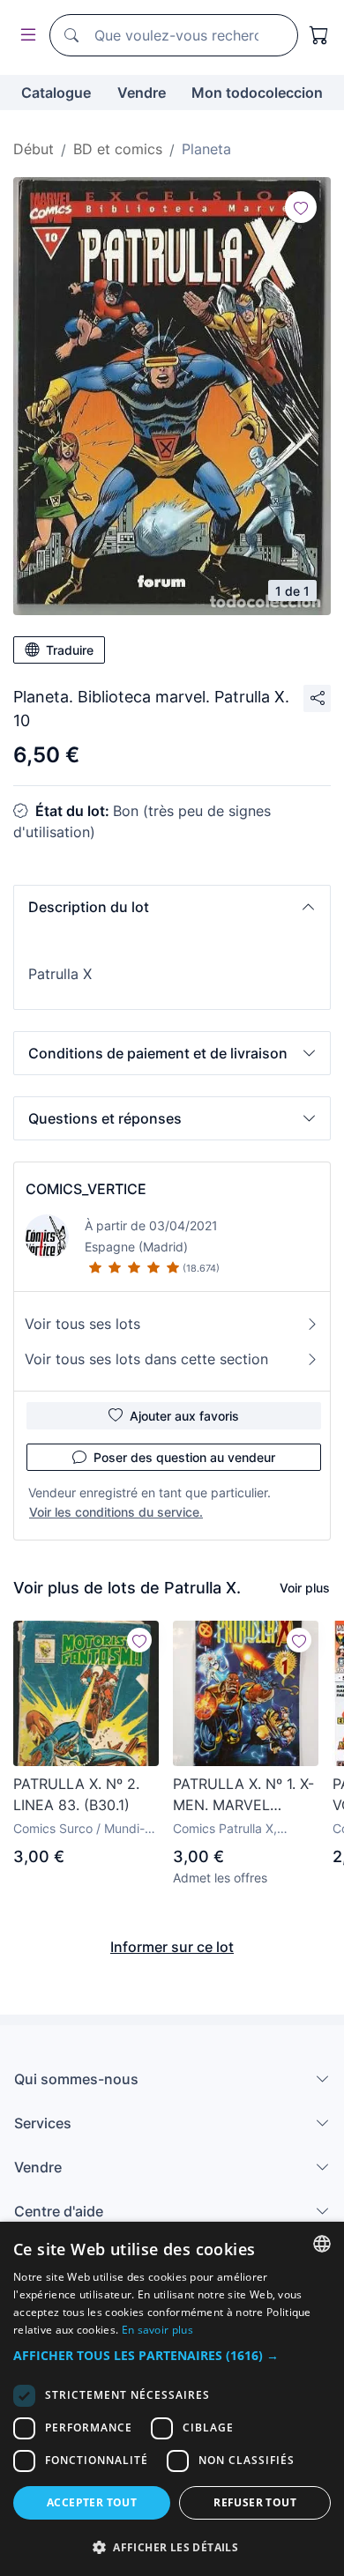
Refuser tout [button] (255, 2502)
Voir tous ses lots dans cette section (146, 1359)
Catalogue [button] (56, 93)
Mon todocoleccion (257, 93)
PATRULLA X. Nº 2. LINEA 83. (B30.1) (76, 1794)
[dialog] (172, 2399)
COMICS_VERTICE (86, 1189)
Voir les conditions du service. (116, 1512)
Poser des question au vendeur (184, 1457)
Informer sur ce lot (172, 1947)
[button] (172, 907)
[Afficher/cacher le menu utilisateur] (25, 36)
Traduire (70, 650)
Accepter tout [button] (92, 2502)
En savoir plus (157, 2330)
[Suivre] (301, 207)
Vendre (142, 93)
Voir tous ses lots (82, 1324)
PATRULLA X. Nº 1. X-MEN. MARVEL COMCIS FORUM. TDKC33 (243, 1795)
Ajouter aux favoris (184, 1416)
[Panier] (319, 35)
